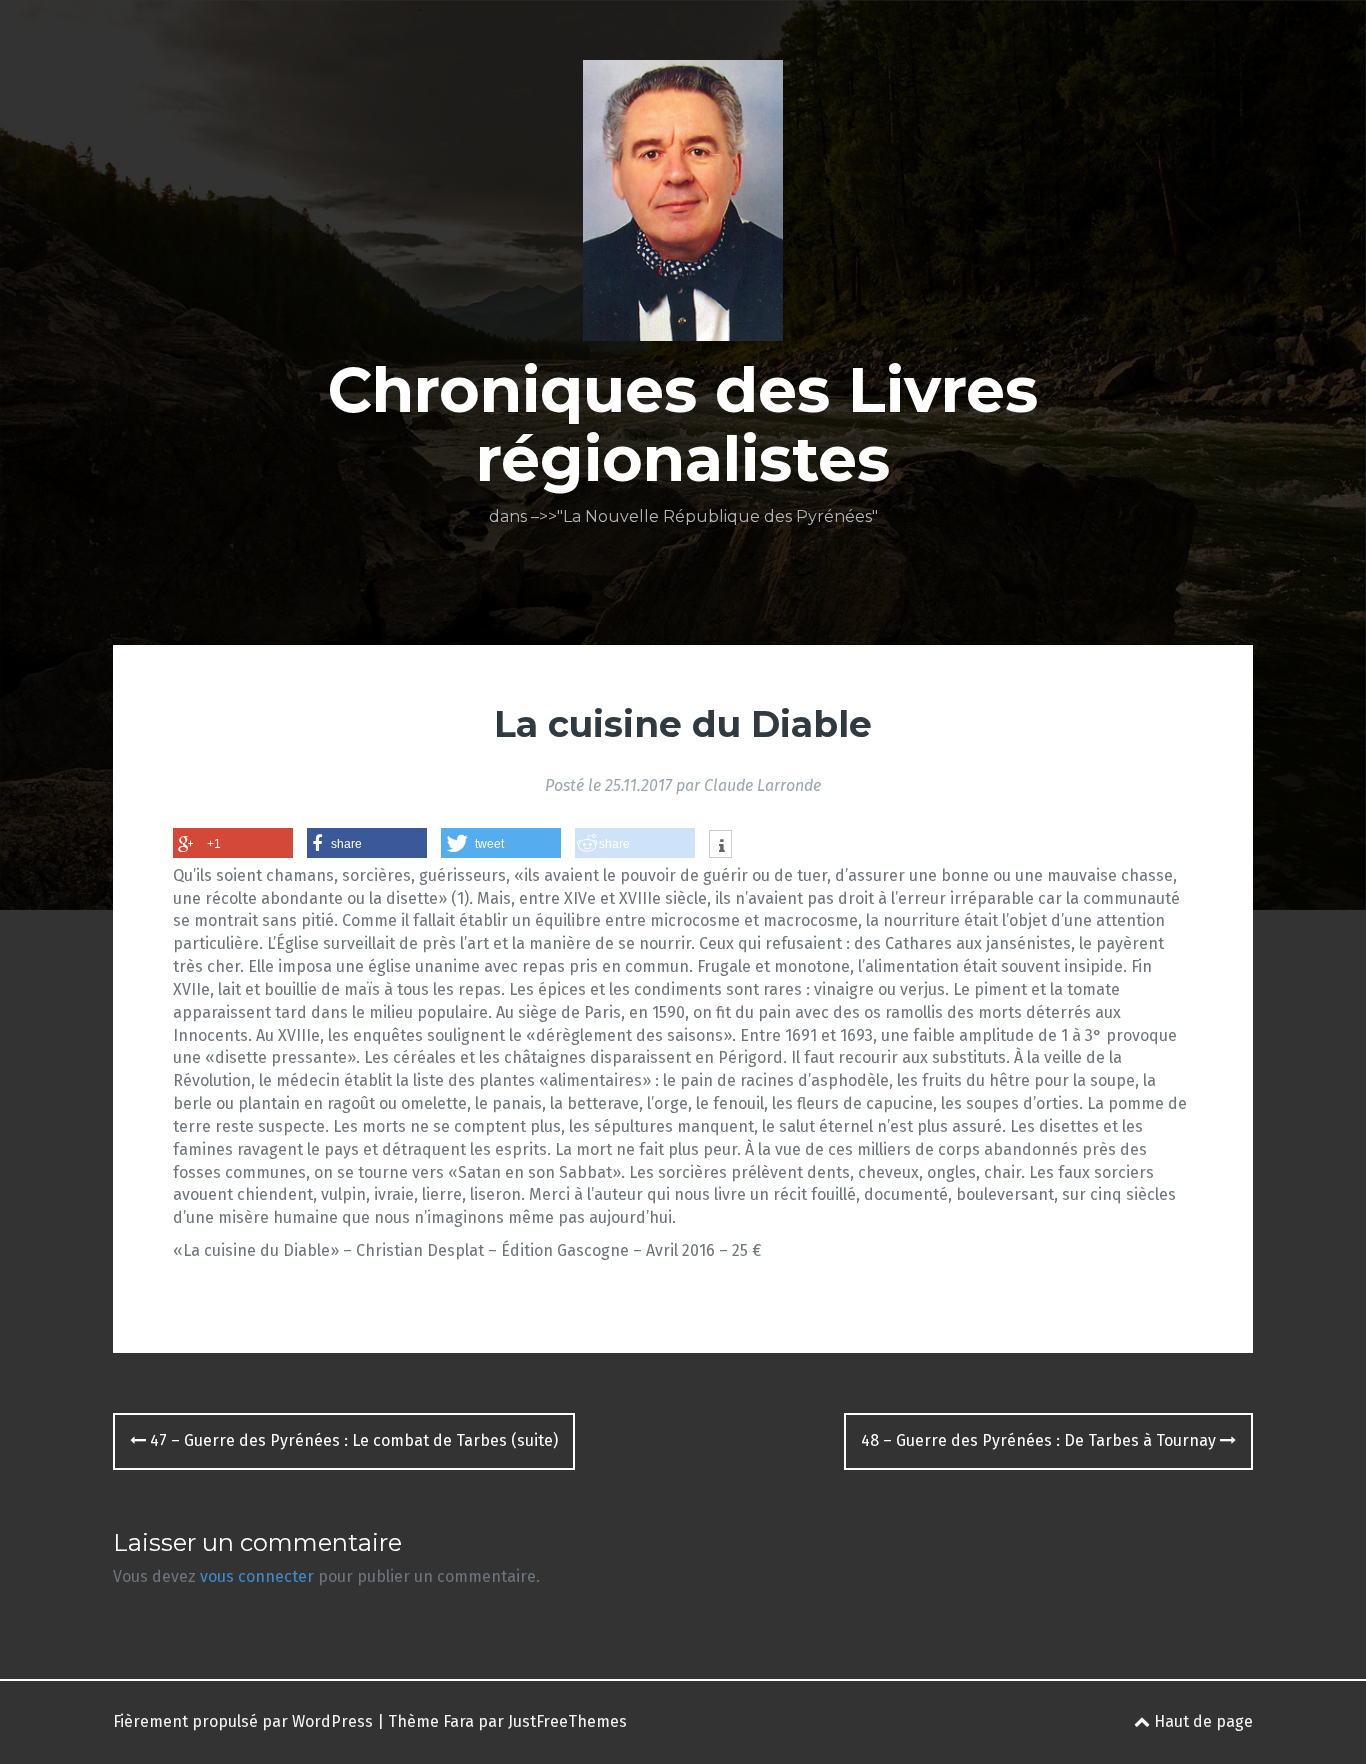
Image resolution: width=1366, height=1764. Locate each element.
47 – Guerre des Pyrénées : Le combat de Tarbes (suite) (352, 1440)
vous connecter (257, 1576)
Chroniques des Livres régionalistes (683, 424)
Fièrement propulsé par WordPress (243, 1721)
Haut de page (1201, 1721)
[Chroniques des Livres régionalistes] (683, 206)
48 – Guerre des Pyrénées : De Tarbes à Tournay (1040, 1440)
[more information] (720, 846)
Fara (458, 1721)
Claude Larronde (762, 785)
